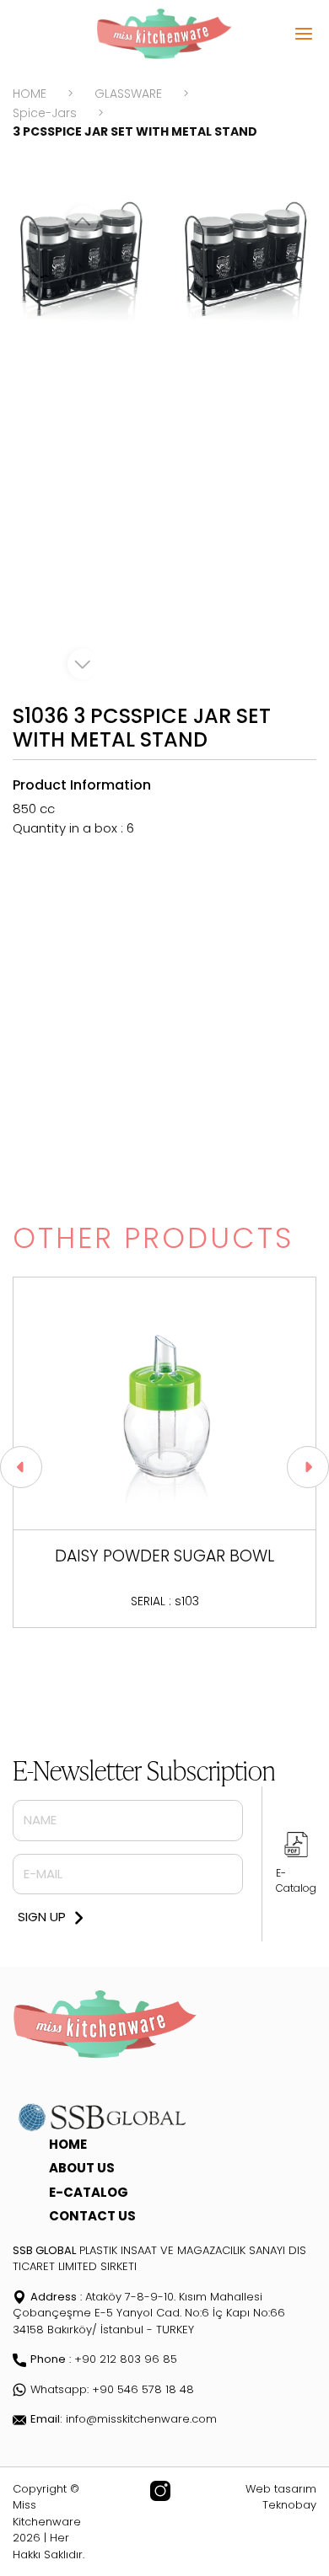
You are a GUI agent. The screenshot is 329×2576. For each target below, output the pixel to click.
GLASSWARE (128, 94)
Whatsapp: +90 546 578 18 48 (112, 2389)
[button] (21, 1467)
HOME (30, 94)
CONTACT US (92, 2216)
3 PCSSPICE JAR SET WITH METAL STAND (135, 131)
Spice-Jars (45, 113)
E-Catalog (296, 1880)
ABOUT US (82, 2168)
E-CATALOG (89, 2192)
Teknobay (289, 2505)
